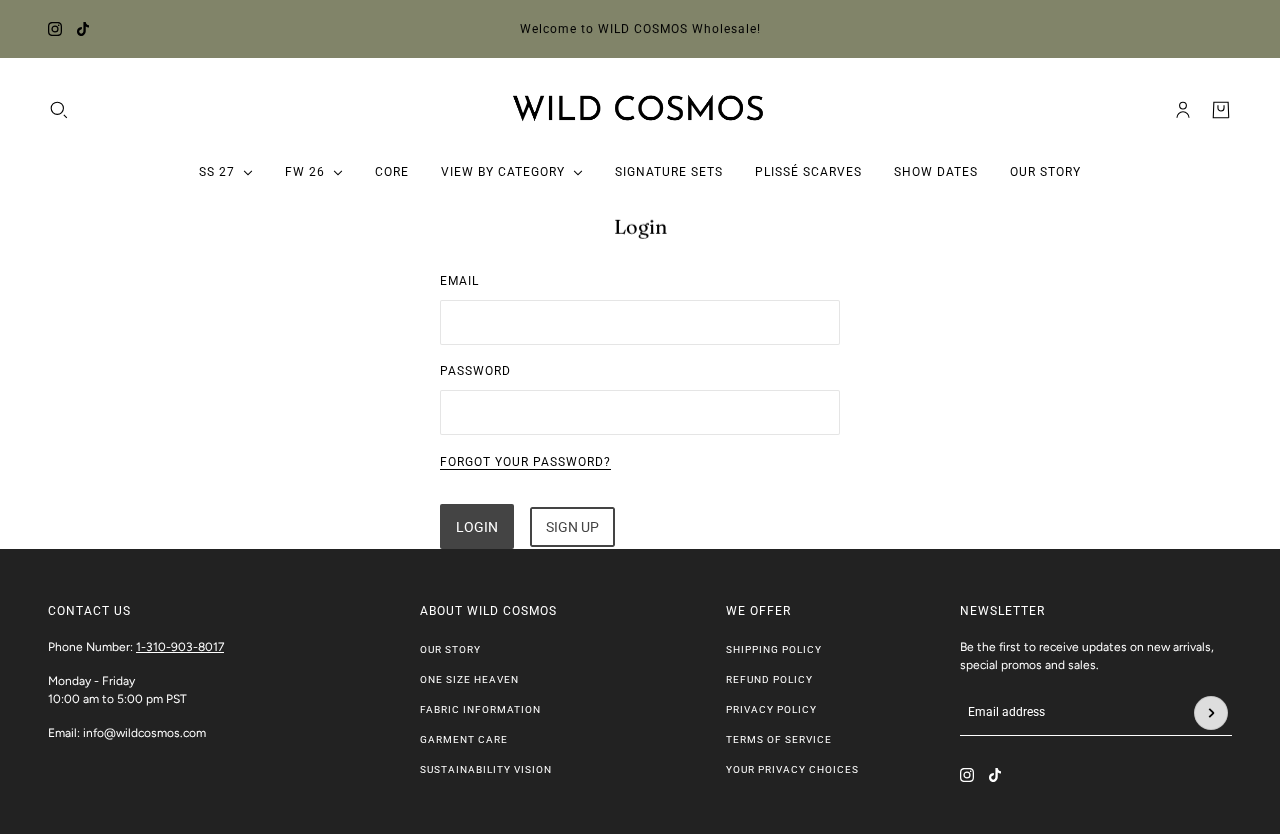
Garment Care (464, 739)
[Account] (1183, 110)
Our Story (450, 649)
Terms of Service (779, 739)
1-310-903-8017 (180, 647)
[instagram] (55, 29)
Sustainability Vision (486, 769)
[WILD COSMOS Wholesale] (640, 110)
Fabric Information (480, 709)
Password (475, 371)
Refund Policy (769, 679)
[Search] (59, 110)
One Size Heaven (469, 679)
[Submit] (1211, 713)
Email (459, 281)
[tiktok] (83, 29)
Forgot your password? (525, 462)
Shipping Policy (774, 649)
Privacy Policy (771, 709)
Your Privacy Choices (792, 769)
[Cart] (1221, 110)
